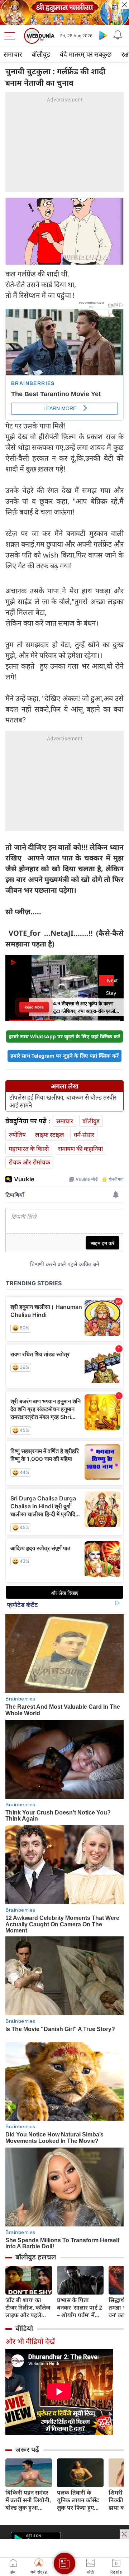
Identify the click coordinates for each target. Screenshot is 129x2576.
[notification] (118, 35)
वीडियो (24, 2328)
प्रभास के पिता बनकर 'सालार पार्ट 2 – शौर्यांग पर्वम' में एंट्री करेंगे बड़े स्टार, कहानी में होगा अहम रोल (80, 2308)
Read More (34, 1007)
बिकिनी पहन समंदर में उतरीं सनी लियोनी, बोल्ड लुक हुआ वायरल (28, 2500)
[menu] (11, 36)
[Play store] (103, 35)
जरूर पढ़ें (27, 2449)
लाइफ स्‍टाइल (50, 1135)
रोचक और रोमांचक (29, 1162)
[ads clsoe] (124, 2534)
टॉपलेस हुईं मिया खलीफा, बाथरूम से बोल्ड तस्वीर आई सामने (63, 1101)
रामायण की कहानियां (80, 1149)
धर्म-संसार (84, 1135)
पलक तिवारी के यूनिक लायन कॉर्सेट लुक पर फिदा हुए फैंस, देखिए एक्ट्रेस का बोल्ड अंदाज (78, 2500)
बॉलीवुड (41, 54)
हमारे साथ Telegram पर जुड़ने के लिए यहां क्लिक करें (64, 1056)
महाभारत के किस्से (29, 1149)
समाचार (13, 54)
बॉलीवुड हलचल (36, 2257)
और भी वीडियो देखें (30, 2341)
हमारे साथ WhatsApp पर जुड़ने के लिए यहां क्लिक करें (64, 1036)
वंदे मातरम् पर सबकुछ (86, 54)
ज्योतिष (17, 1135)
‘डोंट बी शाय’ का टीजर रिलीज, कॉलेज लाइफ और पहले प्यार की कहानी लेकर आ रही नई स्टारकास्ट (28, 2308)
